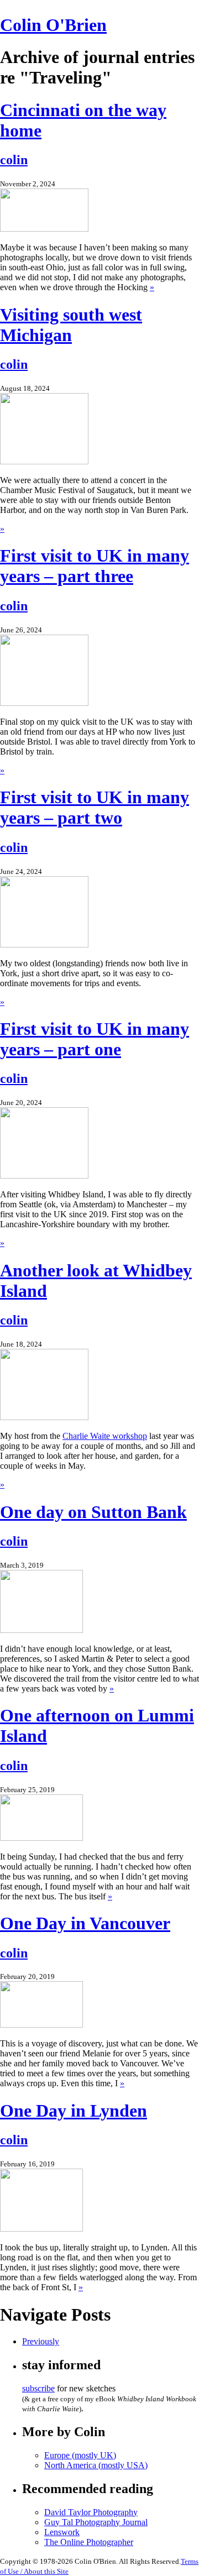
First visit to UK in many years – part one (95, 1039)
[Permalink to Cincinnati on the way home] (44, 229)
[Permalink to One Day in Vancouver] (41, 2025)
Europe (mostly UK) (80, 2455)
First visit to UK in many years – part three (95, 566)
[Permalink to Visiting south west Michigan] (44, 461)
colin (14, 160)
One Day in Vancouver (85, 1923)
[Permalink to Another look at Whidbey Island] (44, 1417)
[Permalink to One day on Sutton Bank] (41, 1630)
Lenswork (62, 2532)
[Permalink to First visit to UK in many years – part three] (44, 703)
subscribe (38, 2388)
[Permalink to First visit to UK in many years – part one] (44, 1176)
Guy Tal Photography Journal (96, 2522)
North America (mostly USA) (96, 2465)
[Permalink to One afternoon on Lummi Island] (41, 1838)
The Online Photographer (89, 2542)
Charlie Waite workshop (105, 1436)
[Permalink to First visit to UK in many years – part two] (44, 944)
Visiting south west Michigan (71, 325)
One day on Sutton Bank (93, 1512)
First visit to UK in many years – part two (95, 807)
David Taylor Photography (91, 2512)
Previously (41, 2341)
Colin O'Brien (53, 25)
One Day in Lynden (74, 2111)
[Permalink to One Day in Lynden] (41, 2229)
